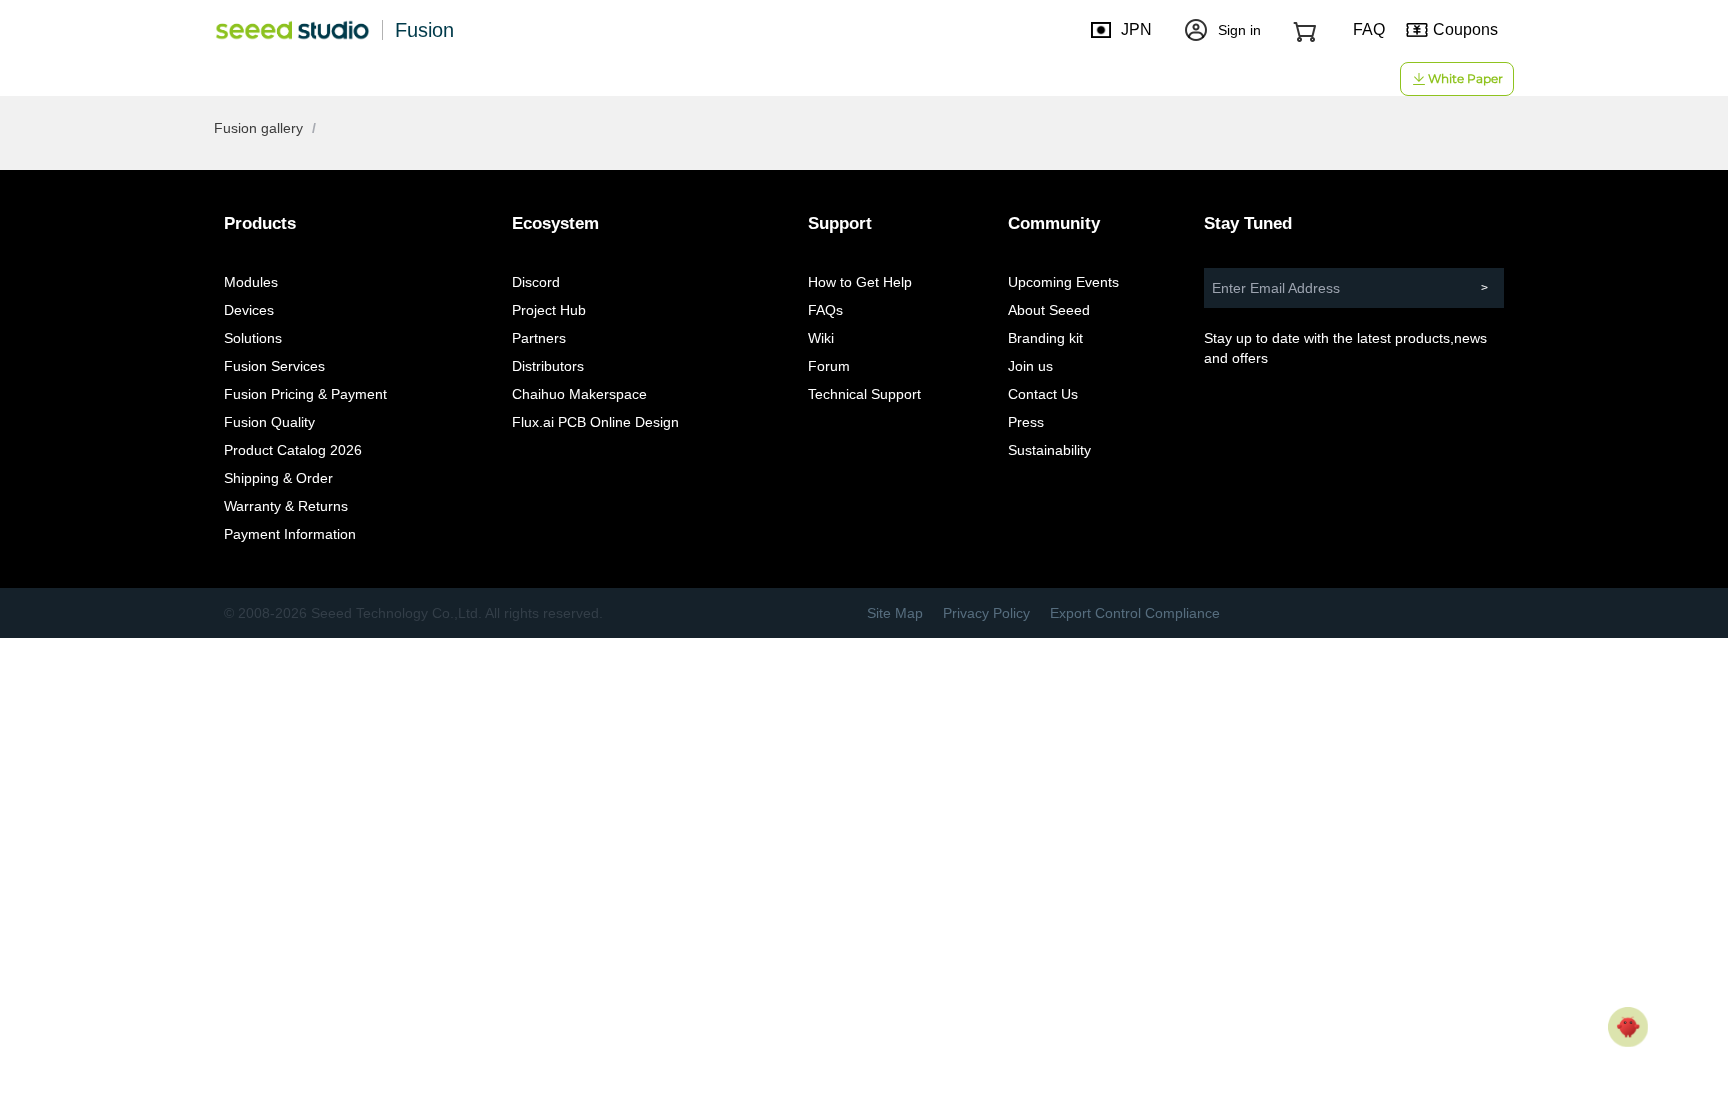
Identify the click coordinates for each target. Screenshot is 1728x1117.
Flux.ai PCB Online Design (595, 422)
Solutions (253, 338)
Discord (536, 282)
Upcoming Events (1063, 282)
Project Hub (549, 310)
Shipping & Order (278, 478)
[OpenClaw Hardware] (1628, 1027)
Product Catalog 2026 (293, 450)
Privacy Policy (986, 613)
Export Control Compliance (1135, 613)
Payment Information (290, 534)
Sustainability (1049, 450)
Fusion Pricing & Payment (305, 394)
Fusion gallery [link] (258, 128)
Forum (829, 366)
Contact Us (1043, 394)
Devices (249, 310)
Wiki (821, 338)
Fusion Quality (269, 422)
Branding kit (1045, 338)
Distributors (548, 366)
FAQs (825, 310)
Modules (251, 282)
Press (1026, 422)
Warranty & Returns (286, 506)
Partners (539, 338)
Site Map (895, 613)
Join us (1030, 366)
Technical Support (864, 394)
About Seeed (1049, 310)
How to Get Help (860, 282)
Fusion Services (274, 366)
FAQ (1369, 29)
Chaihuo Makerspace (579, 394)
